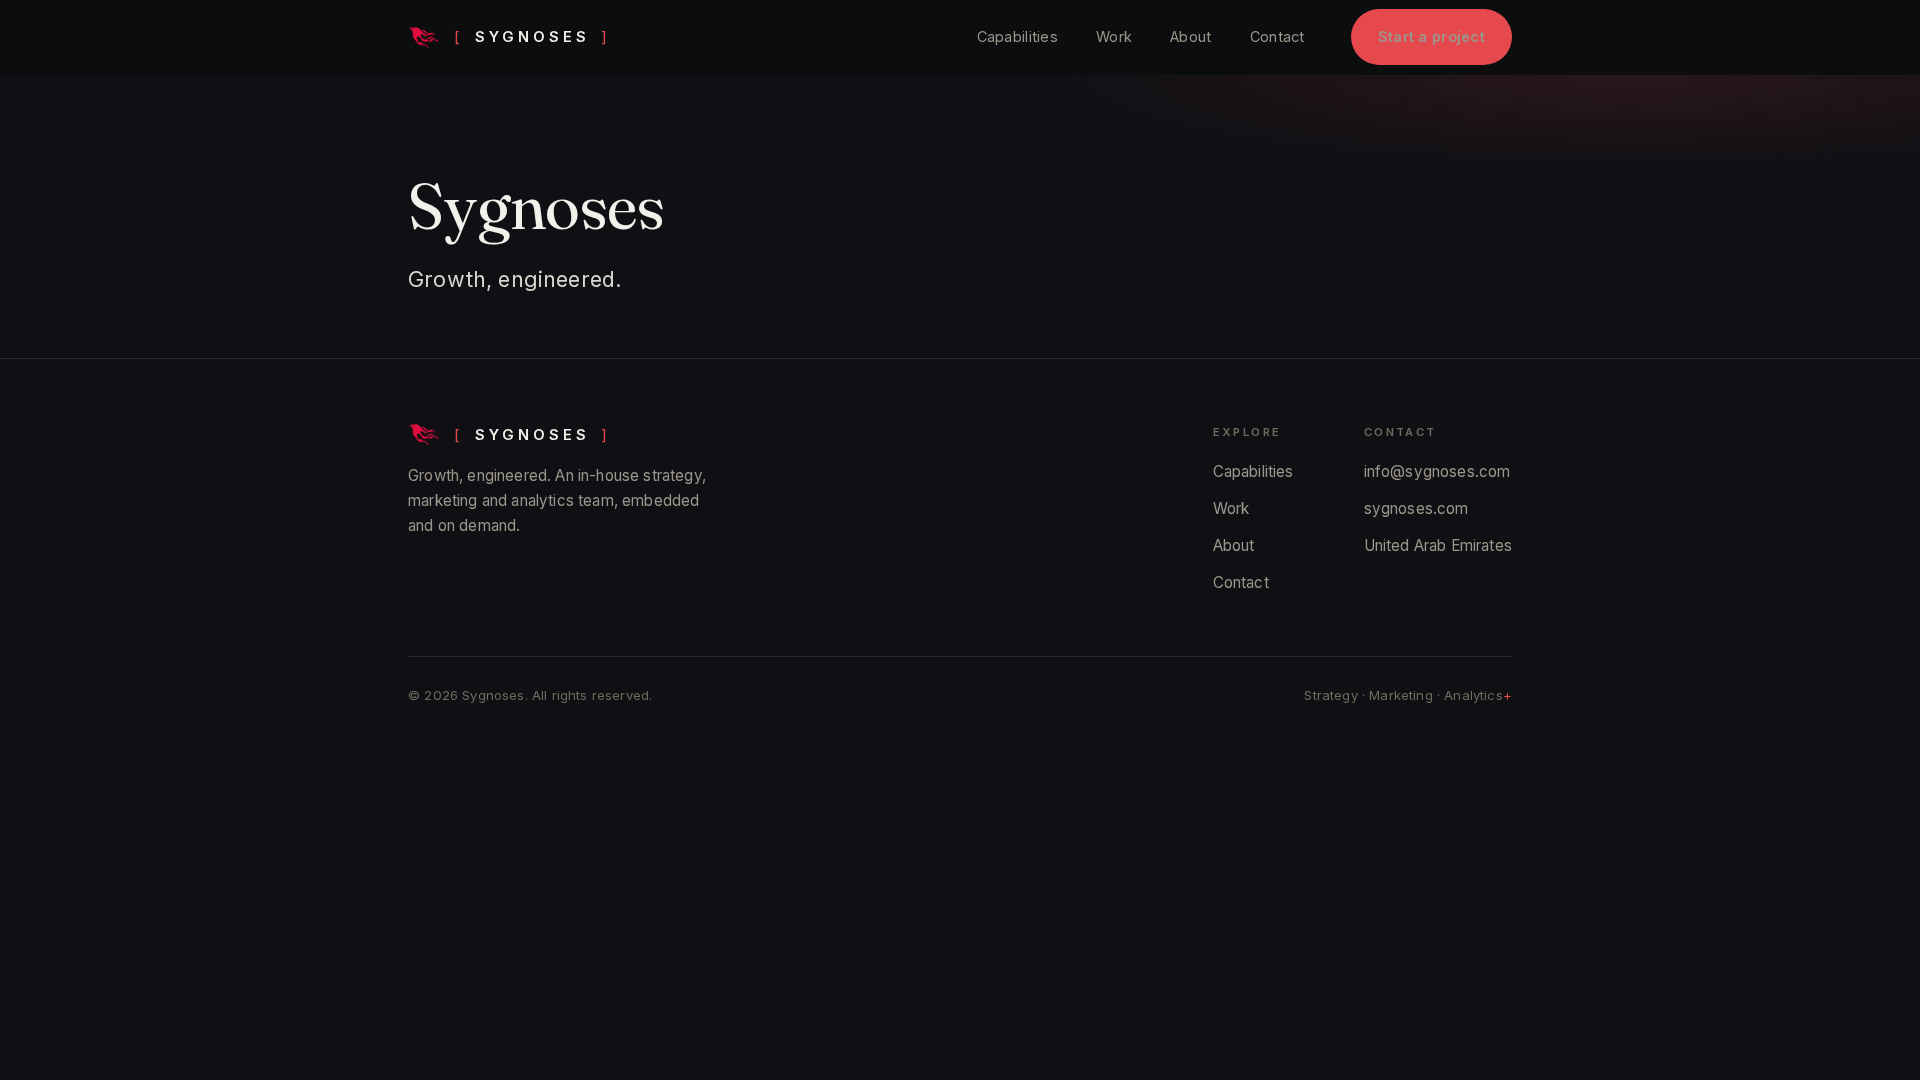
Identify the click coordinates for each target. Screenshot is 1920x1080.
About (1190, 36)
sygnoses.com (1416, 508)
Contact (1277, 36)
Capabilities (1017, 36)
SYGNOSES (532, 37)
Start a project (1431, 36)
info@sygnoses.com (1437, 471)
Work (1114, 36)
